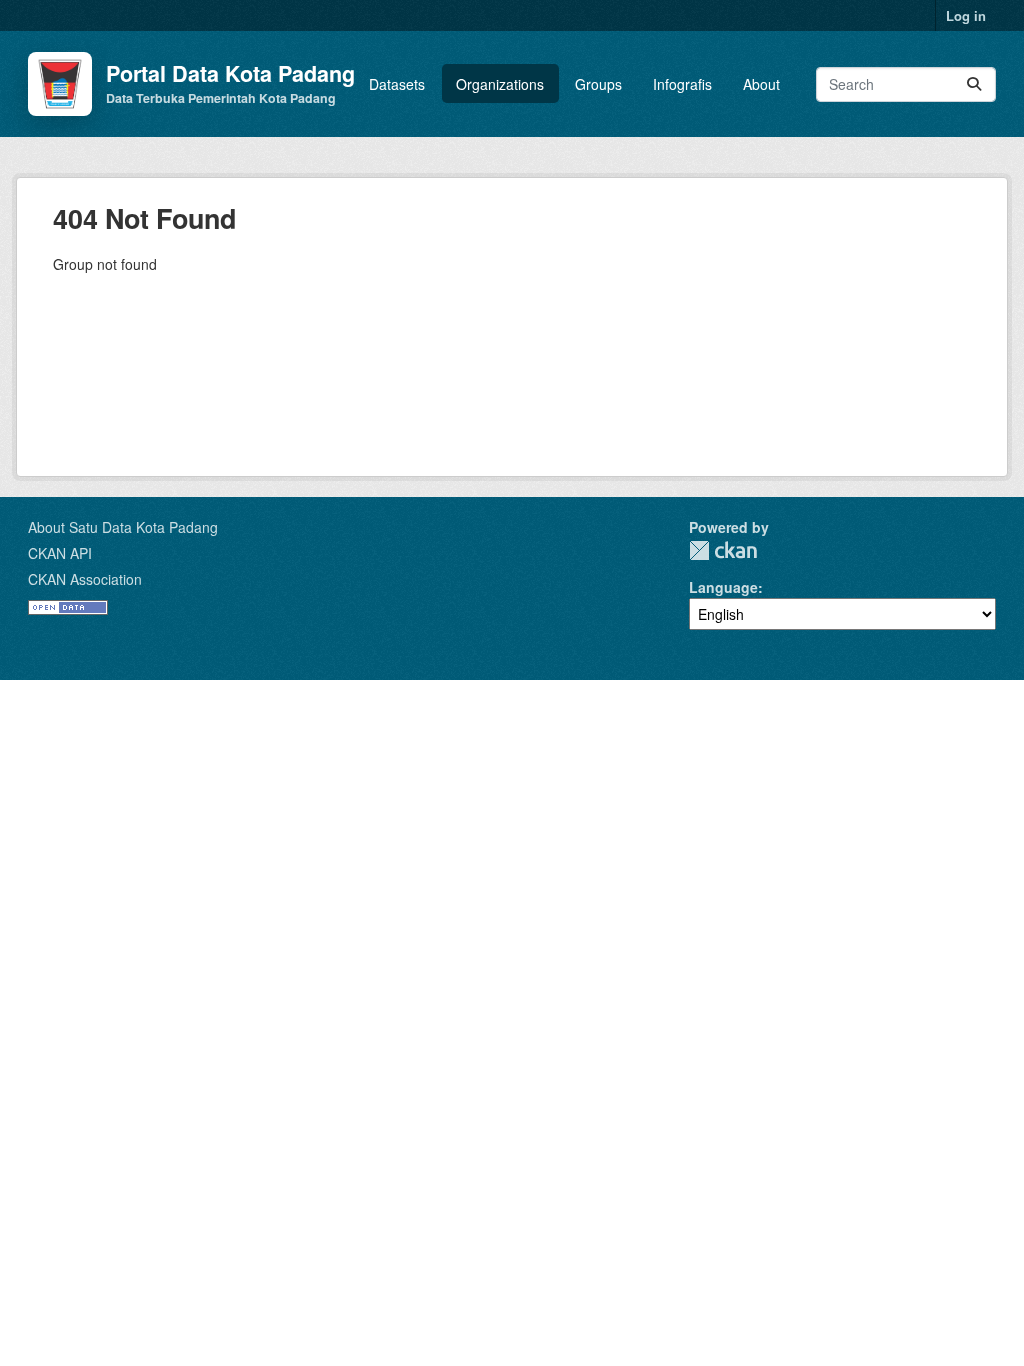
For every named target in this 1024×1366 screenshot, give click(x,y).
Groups (598, 84)
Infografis (682, 84)
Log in (966, 15)
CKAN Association (85, 579)
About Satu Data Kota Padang (123, 527)
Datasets (397, 84)
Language (723, 587)
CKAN (723, 550)
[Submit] (974, 84)
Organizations (500, 84)
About (761, 84)
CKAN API (60, 553)
